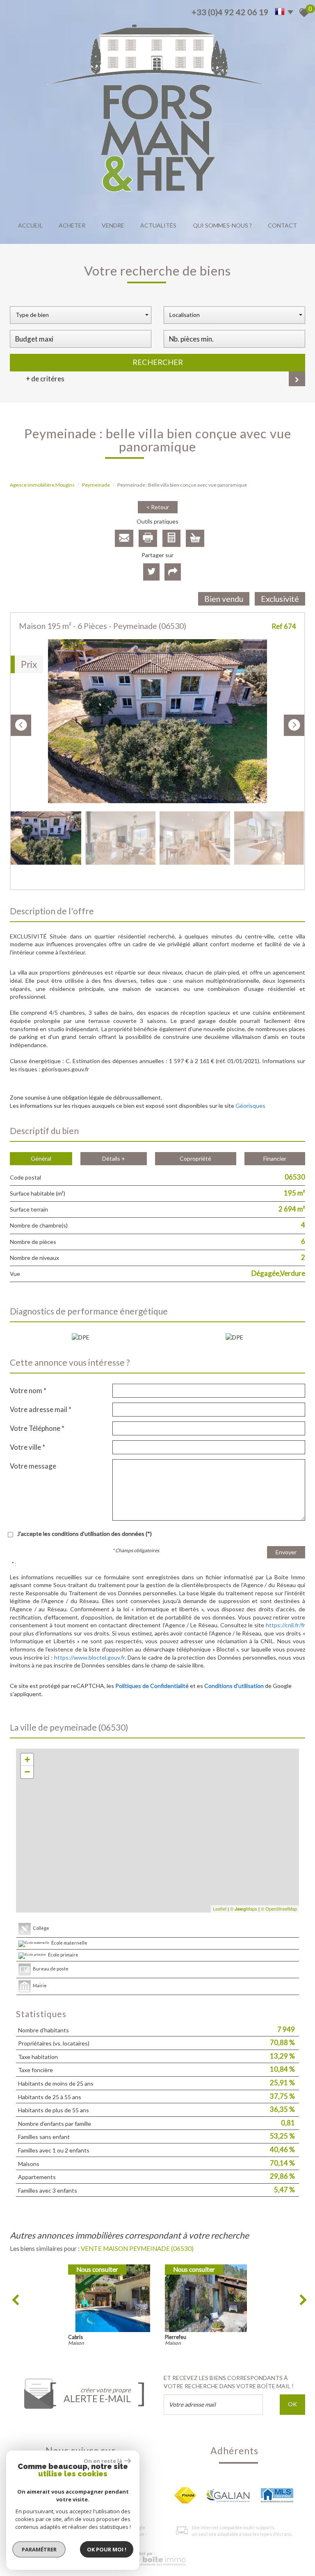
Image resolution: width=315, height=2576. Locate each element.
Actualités (158, 225)
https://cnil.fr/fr (285, 1625)
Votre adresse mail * (41, 1409)
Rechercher (158, 362)
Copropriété (195, 1158)
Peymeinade (96, 485)
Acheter (72, 225)
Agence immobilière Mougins (42, 485)
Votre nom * (28, 1390)
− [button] (27, 1772)
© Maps (244, 1909)
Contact (282, 225)
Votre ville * (27, 1447)
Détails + (114, 1158)
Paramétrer (39, 2549)
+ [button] (27, 1759)
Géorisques (250, 1106)
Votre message (33, 1466)
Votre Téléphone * (37, 1428)
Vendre (113, 225)
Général (41, 1158)
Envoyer (286, 1552)
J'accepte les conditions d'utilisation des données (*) (84, 1534)
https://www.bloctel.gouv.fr (89, 1657)
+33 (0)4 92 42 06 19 (230, 12)
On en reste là (103, 2461)
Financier (275, 1158)
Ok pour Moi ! (107, 2549)
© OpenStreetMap (279, 1909)
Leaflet (220, 1909)
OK (292, 2404)
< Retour (158, 507)
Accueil (30, 225)
